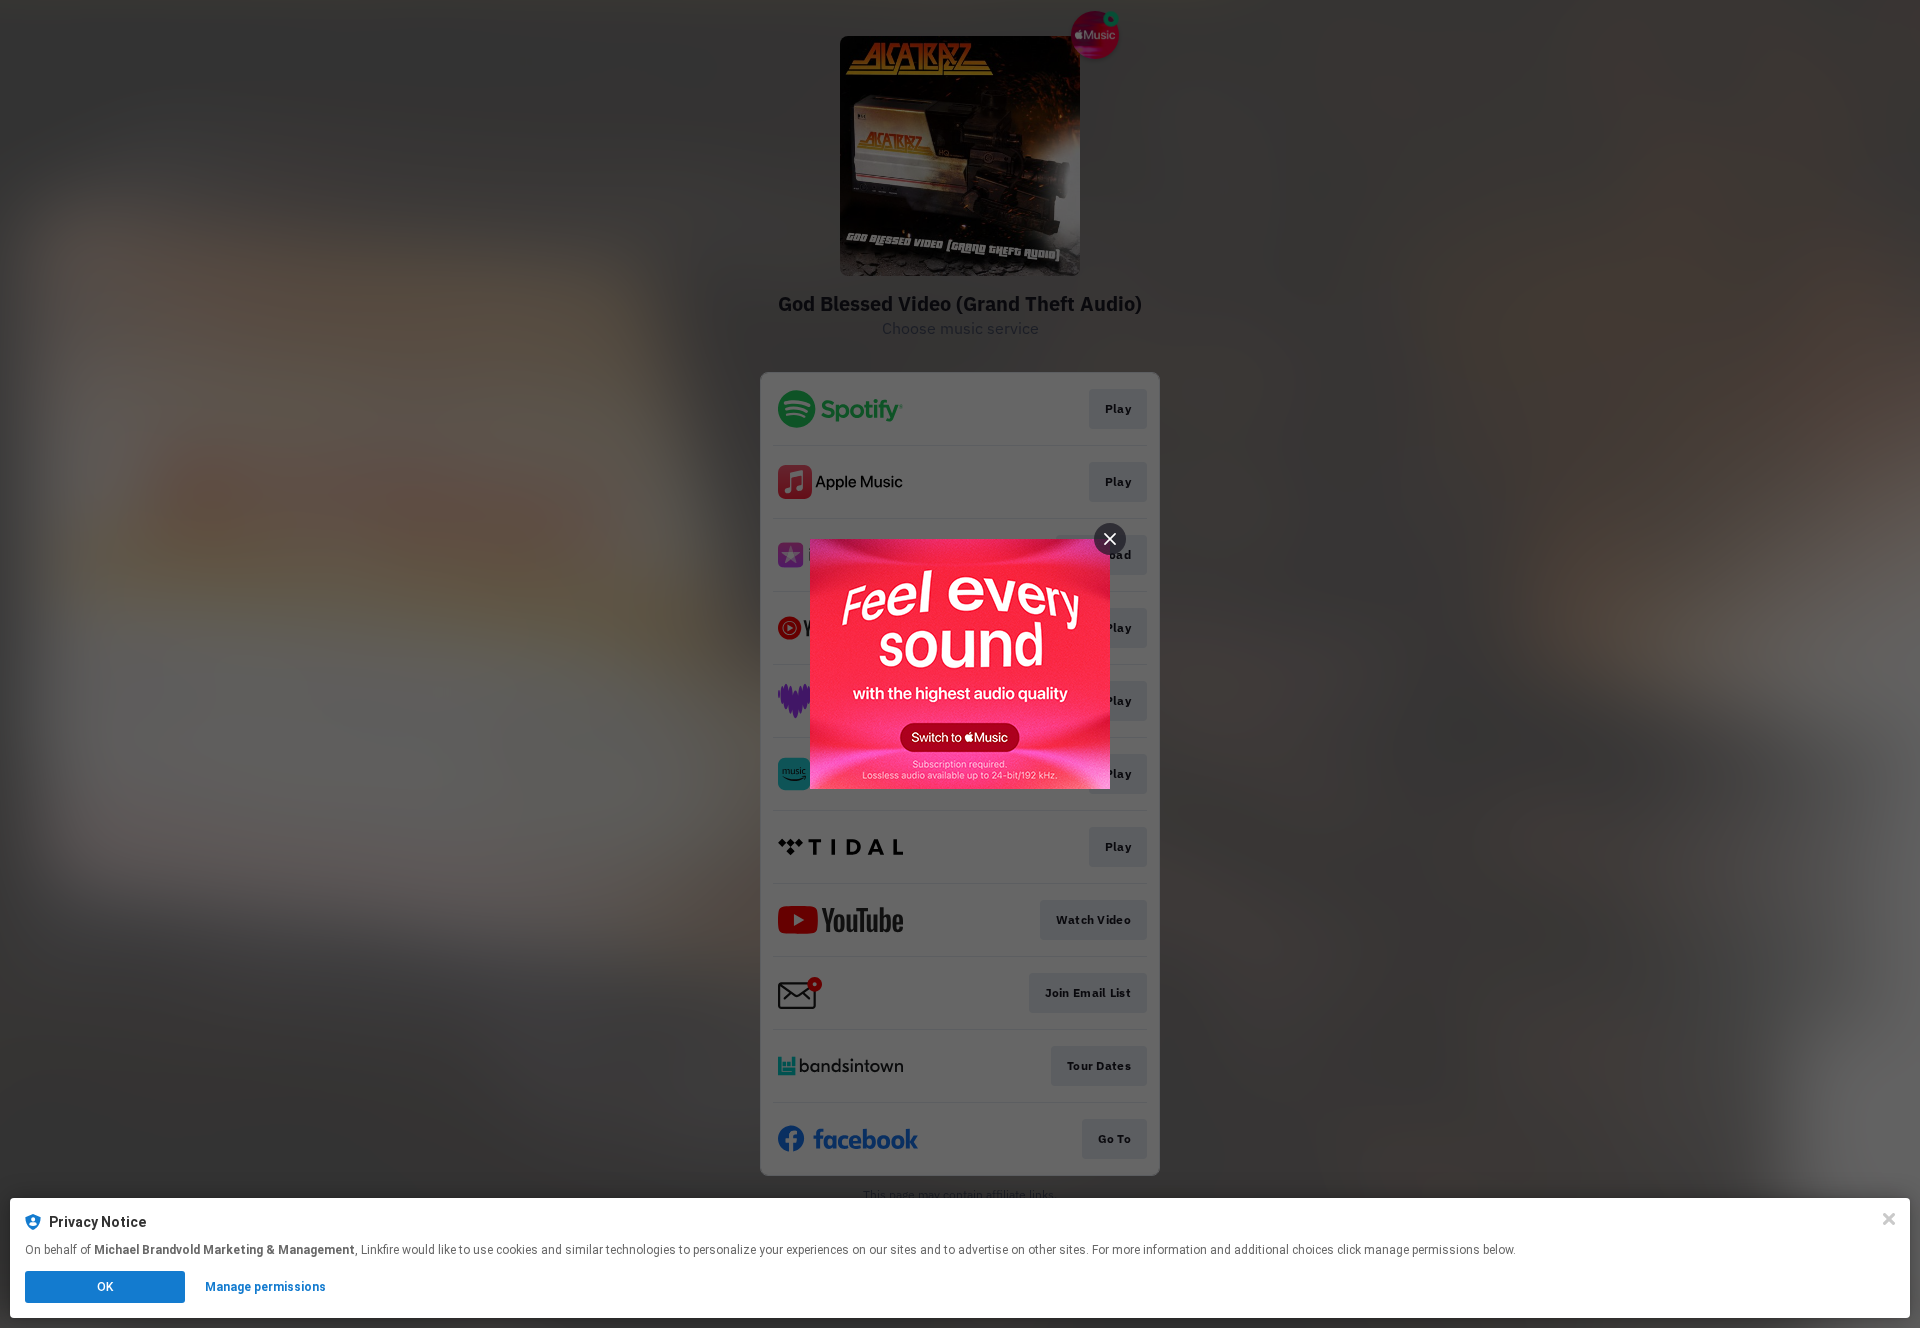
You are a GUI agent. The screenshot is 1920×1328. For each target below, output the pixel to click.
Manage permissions (265, 1287)
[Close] (1889, 1219)
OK (105, 1287)
